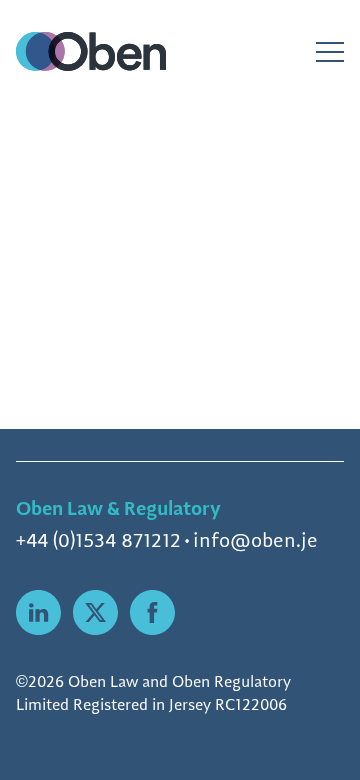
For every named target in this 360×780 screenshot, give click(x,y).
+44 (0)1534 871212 (98, 540)
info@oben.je (255, 540)
